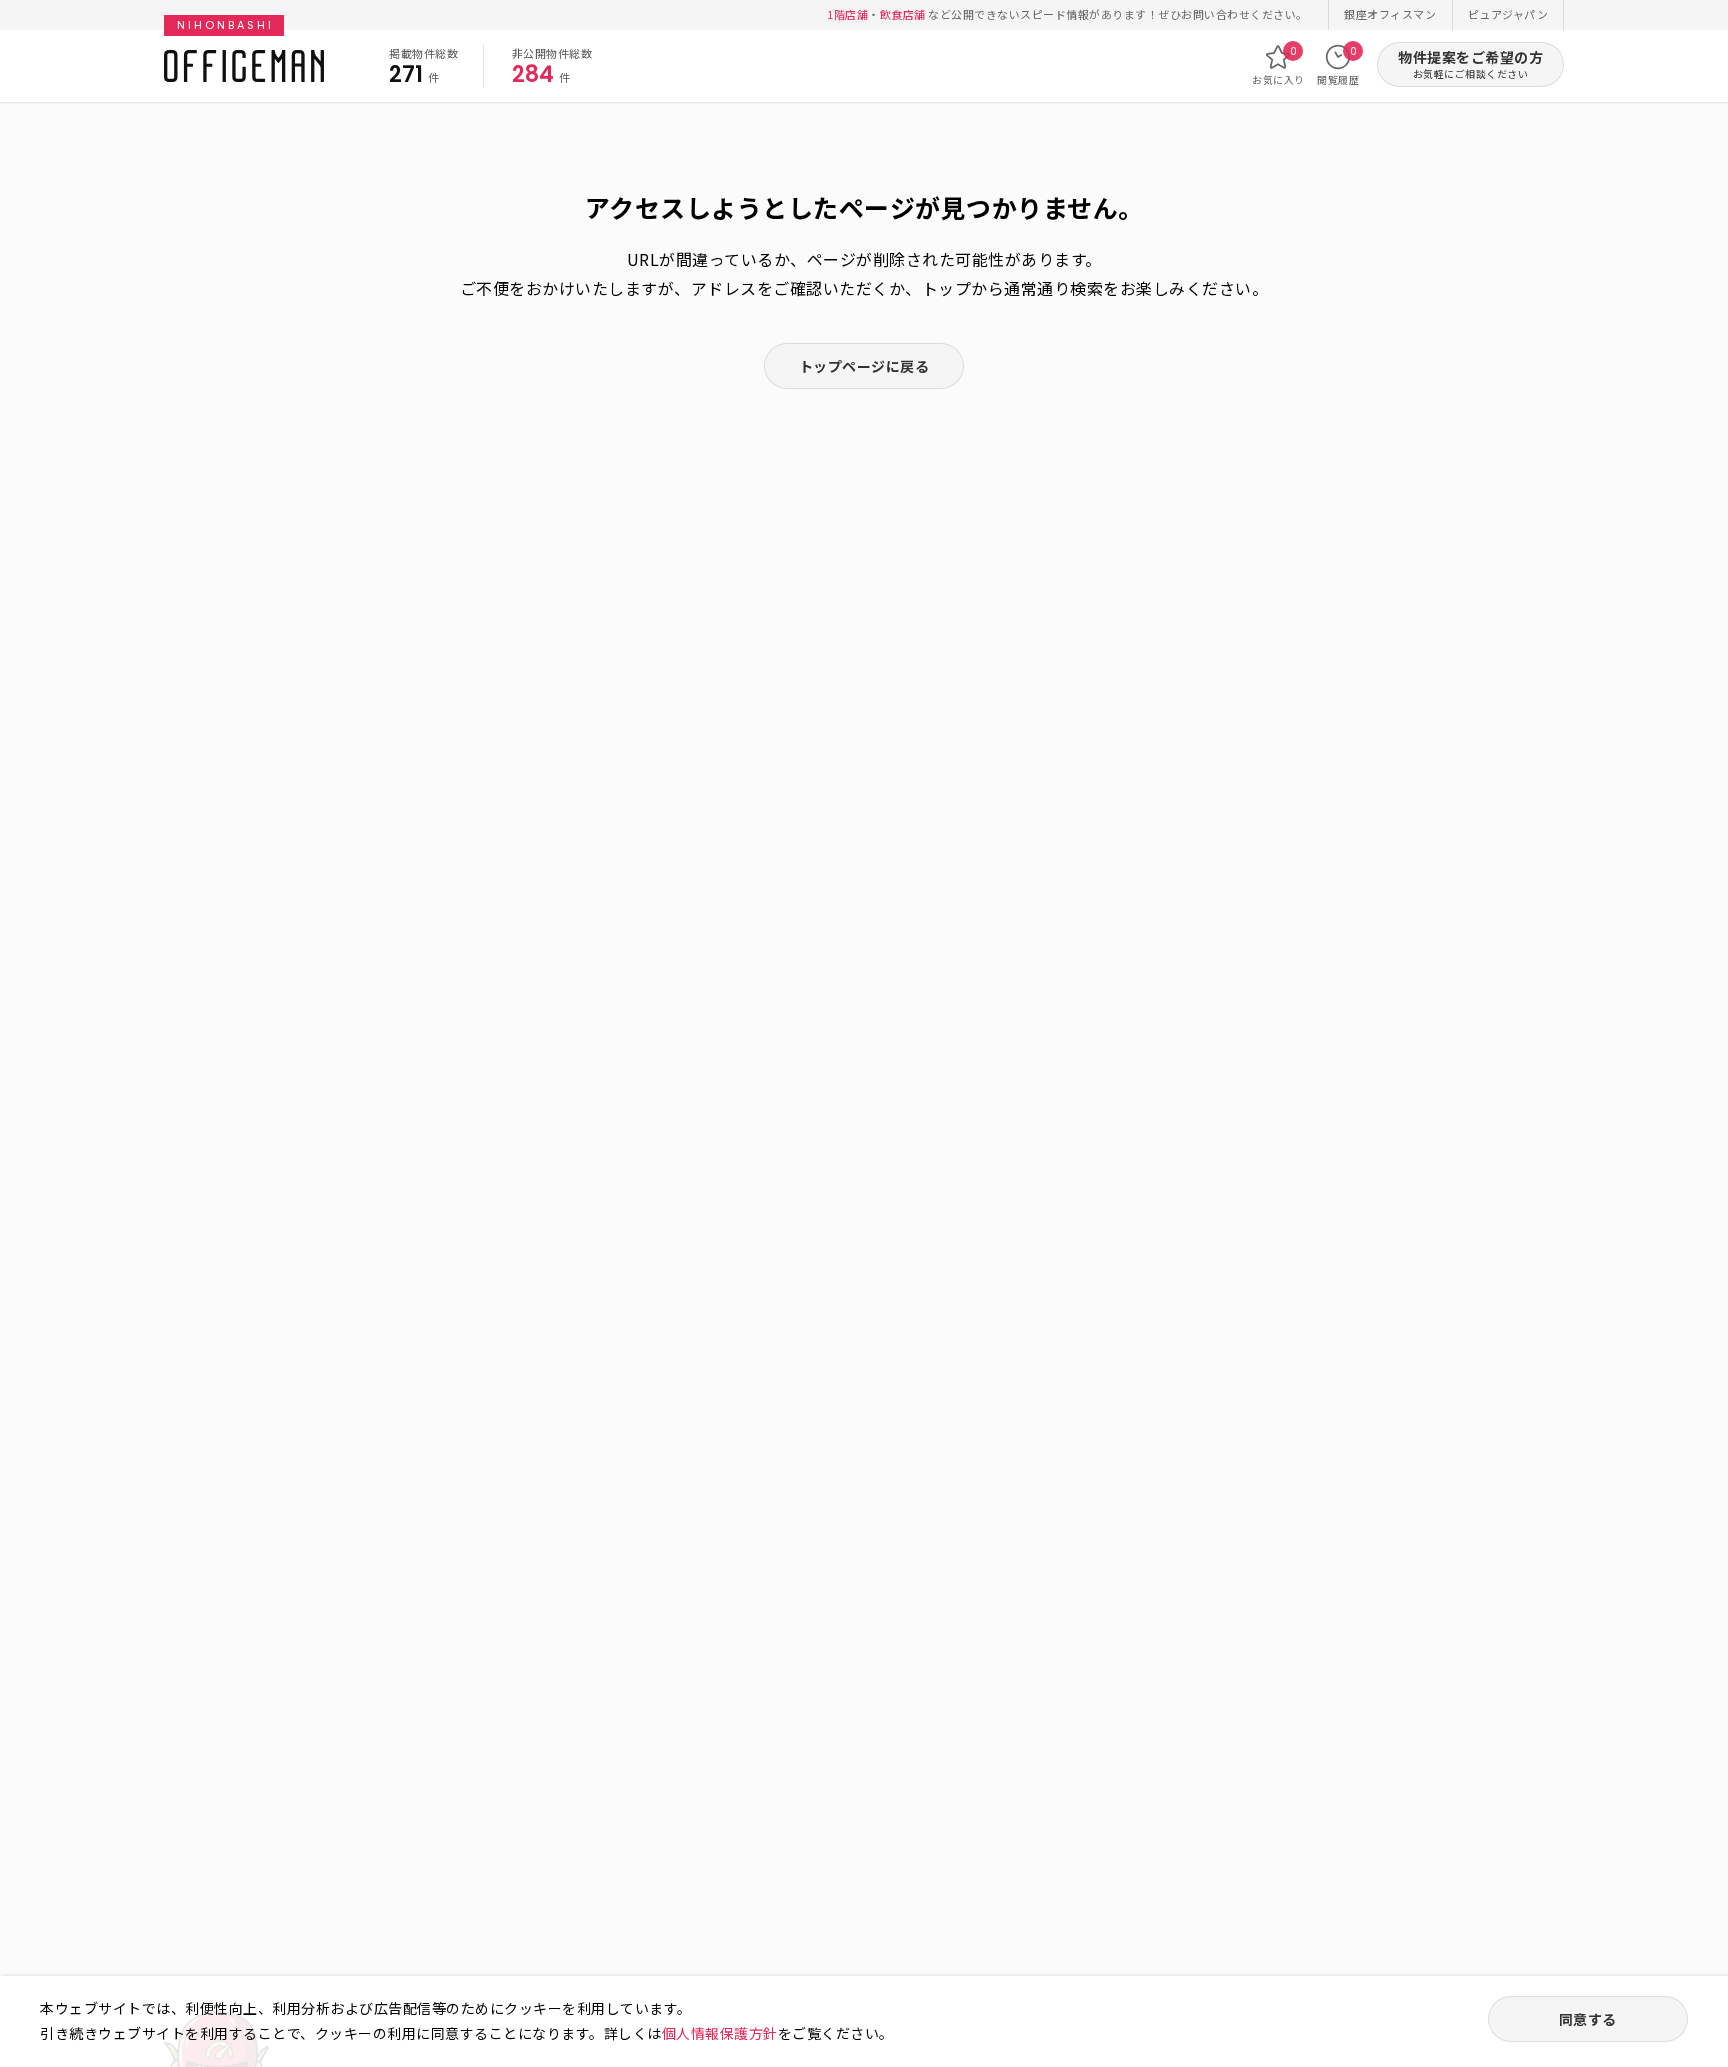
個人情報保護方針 (720, 2033)
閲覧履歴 (1338, 65)
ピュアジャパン (1508, 14)
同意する (1588, 2019)
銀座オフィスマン (1390, 14)
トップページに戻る (864, 366)
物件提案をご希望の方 (1470, 64)
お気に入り (1278, 65)
